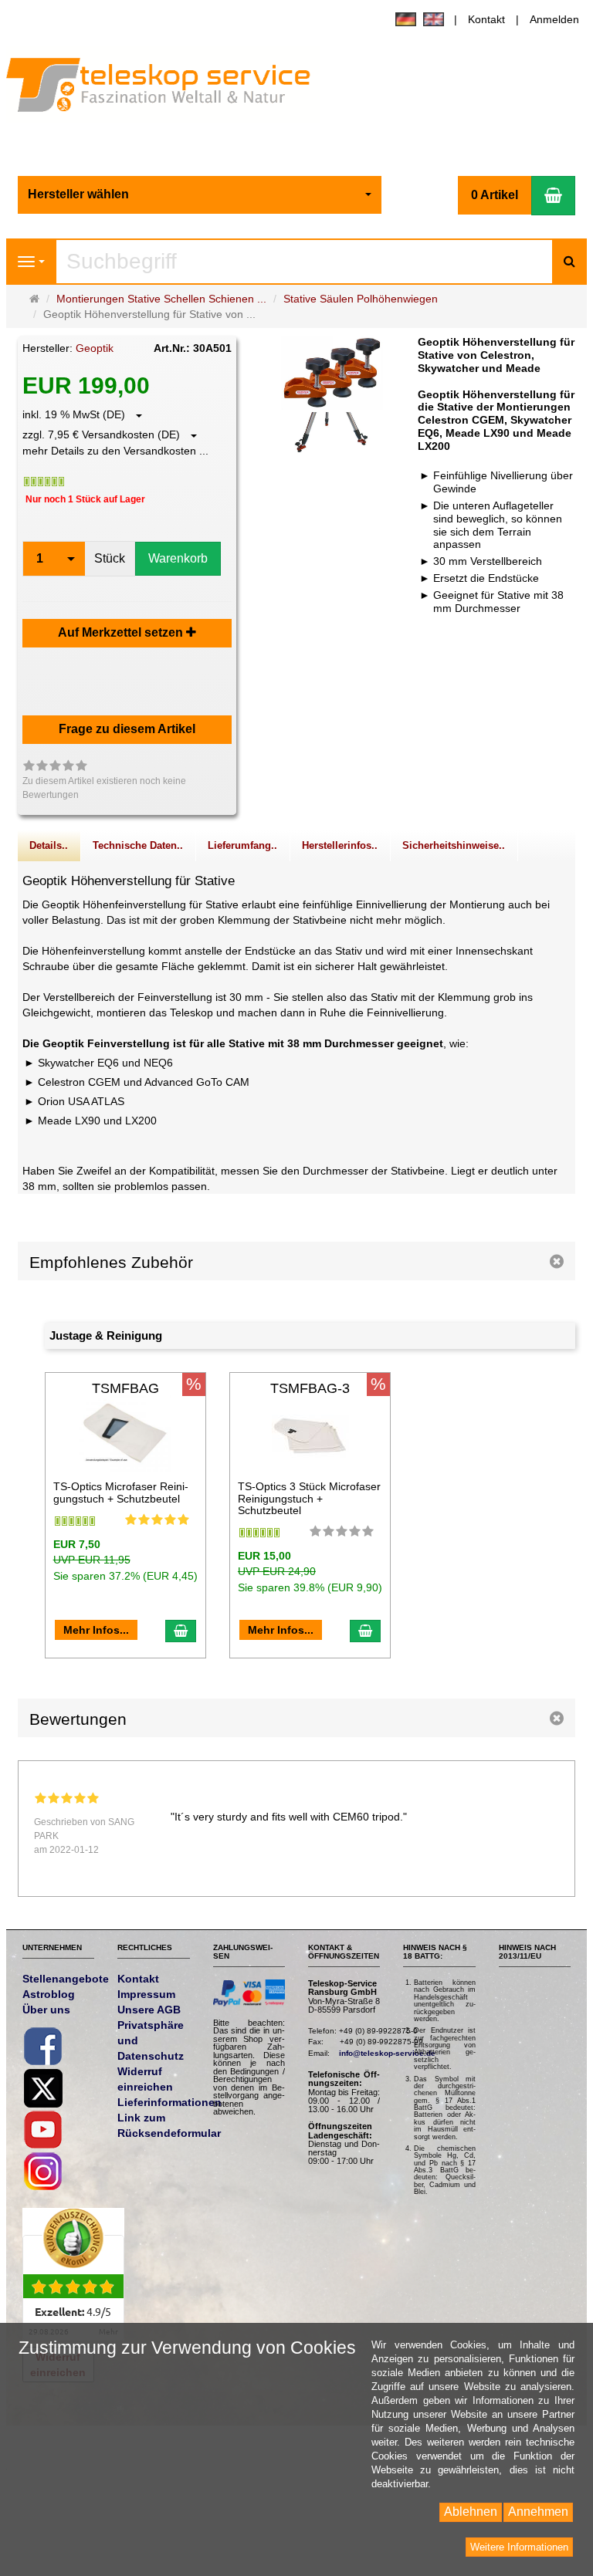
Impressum (146, 1994)
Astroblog (49, 1994)
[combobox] (200, 195)
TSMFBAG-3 (310, 1388)
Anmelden (554, 19)
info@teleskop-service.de (387, 2053)
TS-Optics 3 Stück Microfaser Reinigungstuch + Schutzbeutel (309, 1498)
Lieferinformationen (169, 2102)
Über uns (46, 2010)
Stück (110, 558)
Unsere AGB (149, 2010)
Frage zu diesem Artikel (127, 729)
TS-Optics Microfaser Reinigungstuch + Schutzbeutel (121, 1492)
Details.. (49, 846)
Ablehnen (471, 2512)
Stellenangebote (66, 1979)
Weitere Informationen (519, 2547)
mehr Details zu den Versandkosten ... (115, 451)
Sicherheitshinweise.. (454, 846)
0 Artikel (495, 195)
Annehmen (538, 2512)
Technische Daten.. (138, 846)
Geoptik (95, 348)
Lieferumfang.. (242, 846)
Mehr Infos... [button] (96, 1630)
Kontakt (486, 19)
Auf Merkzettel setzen (122, 632)
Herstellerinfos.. (340, 846)
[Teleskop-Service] (169, 88)
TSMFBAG (125, 1388)
